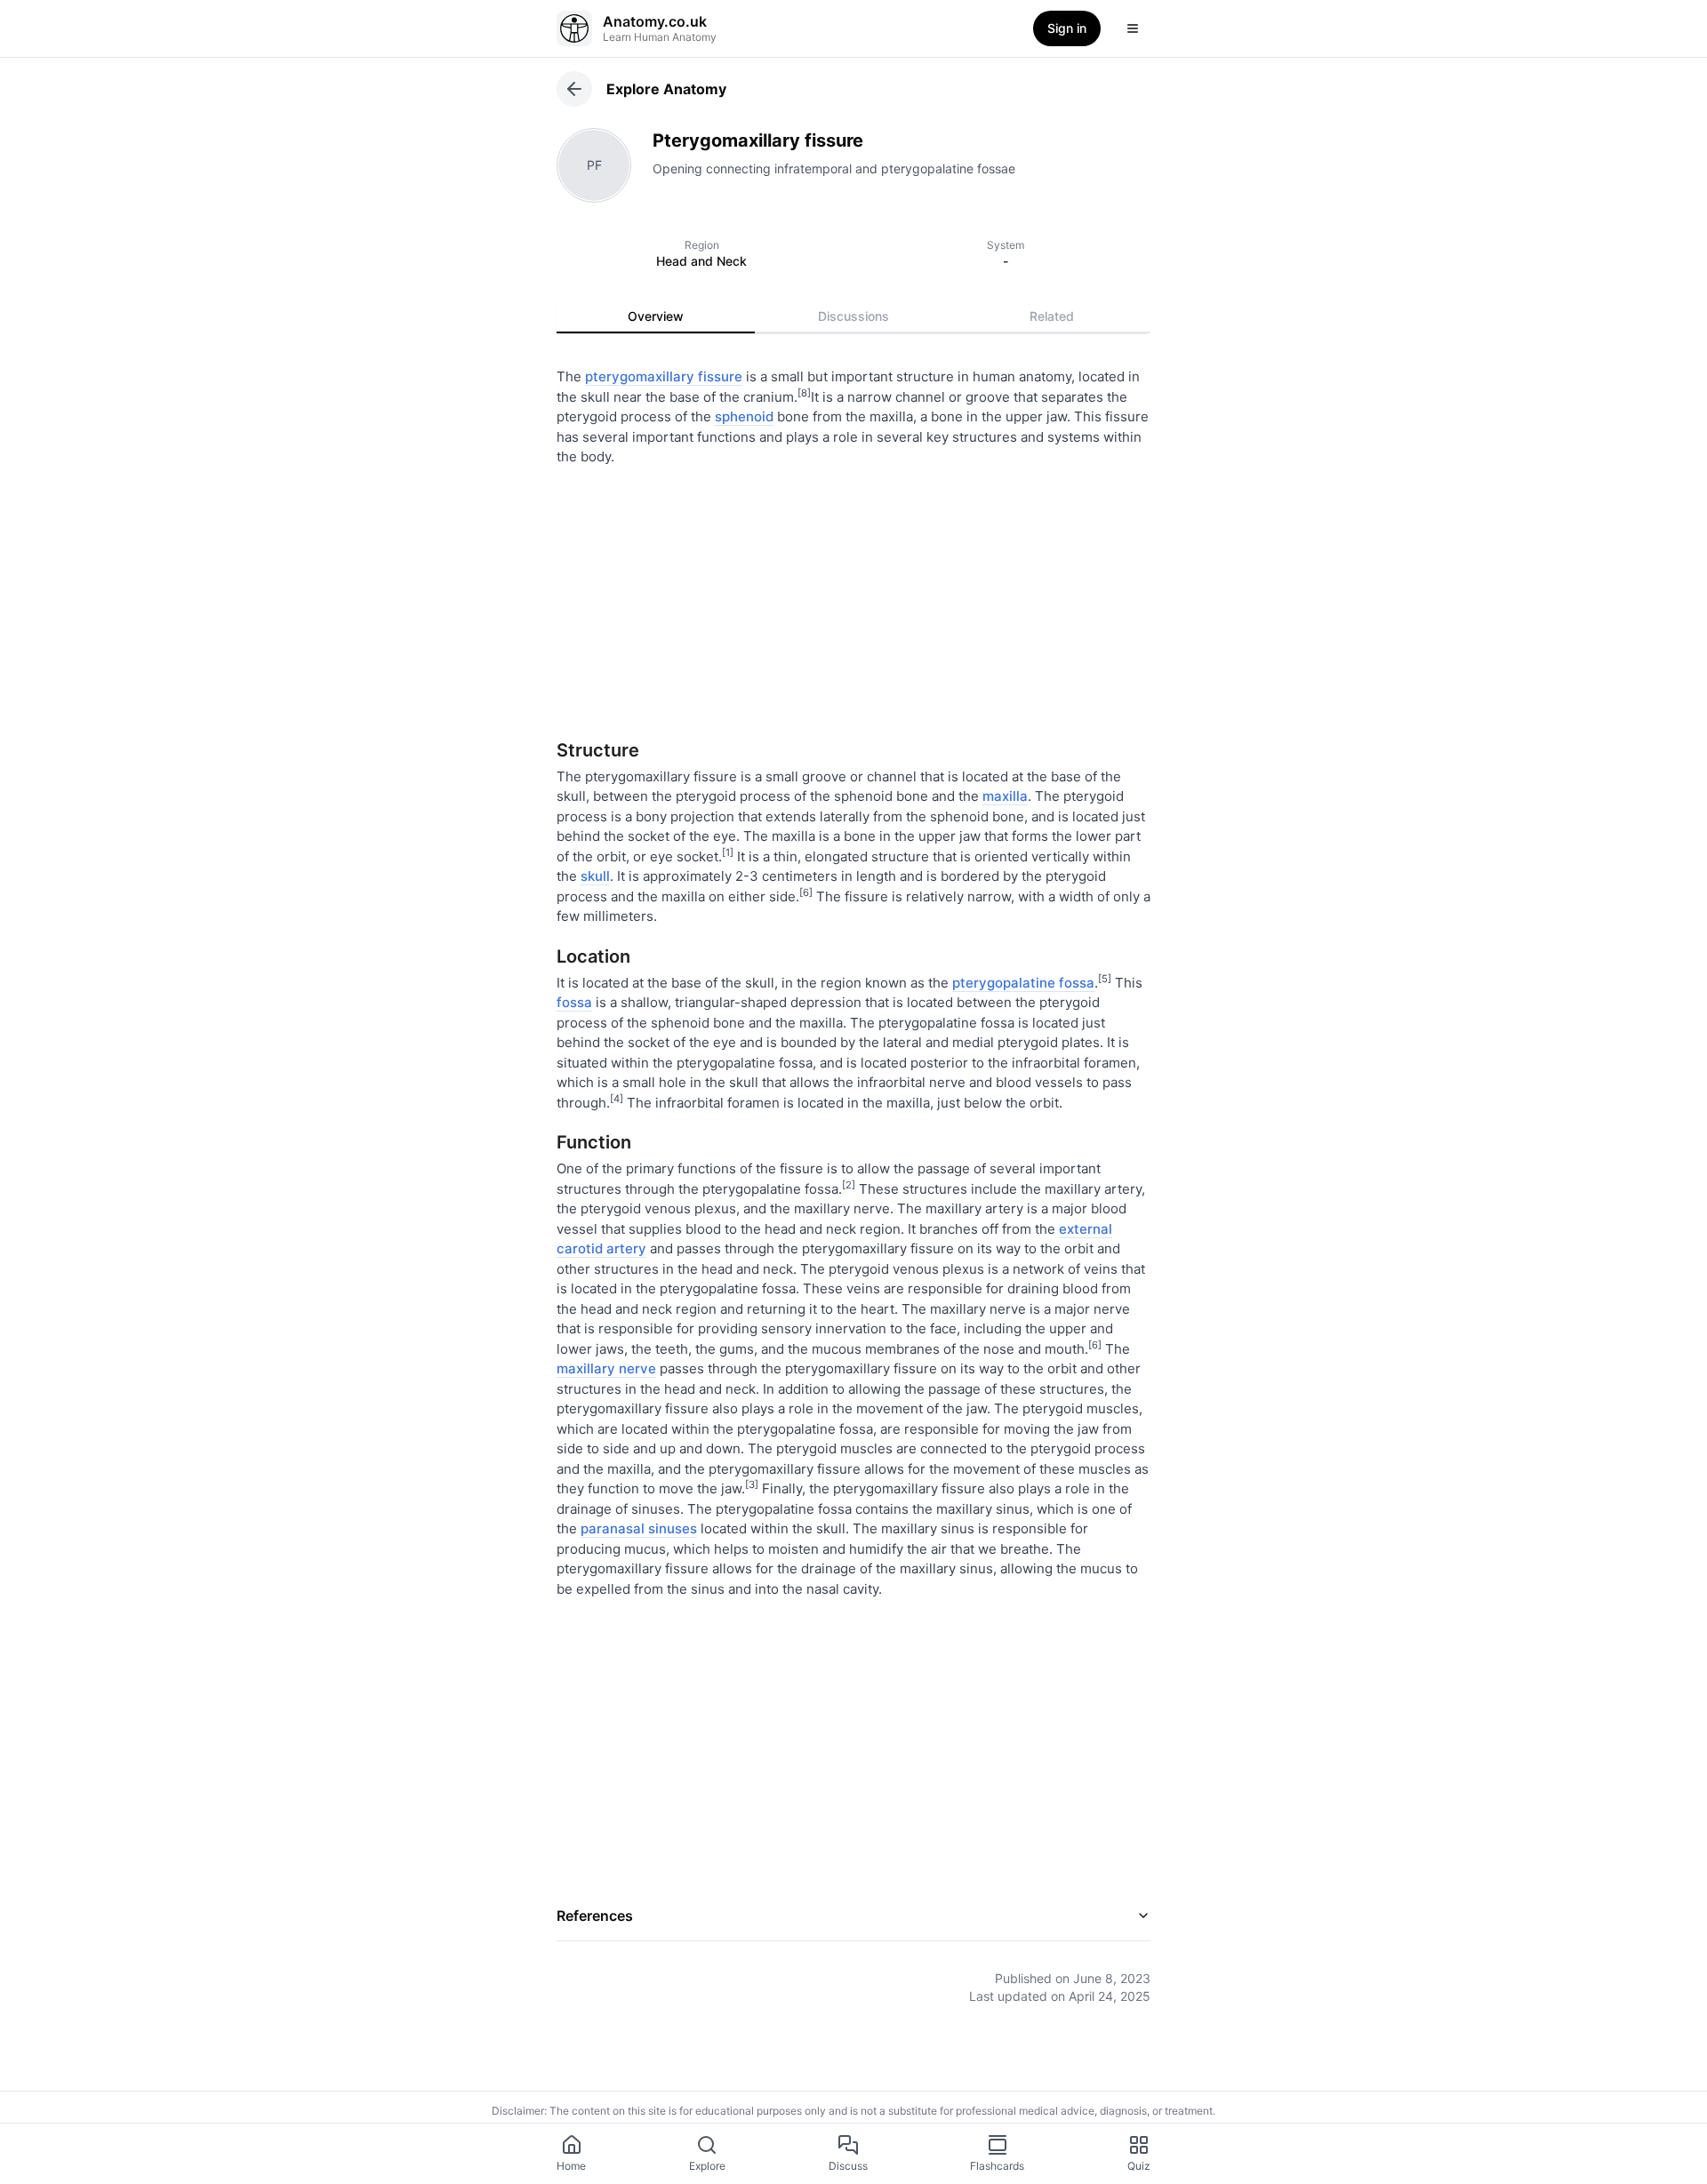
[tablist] (853, 316)
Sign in (1067, 28)
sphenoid (744, 416)
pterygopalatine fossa (1023, 983)
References (595, 1916)
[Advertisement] (853, 596)
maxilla (1005, 796)
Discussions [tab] (853, 316)
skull (595, 876)
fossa (574, 1002)
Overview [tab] (656, 316)
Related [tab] (1052, 316)
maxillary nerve (606, 1368)
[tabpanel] (853, 1173)
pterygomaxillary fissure (664, 376)
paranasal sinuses (639, 1528)
